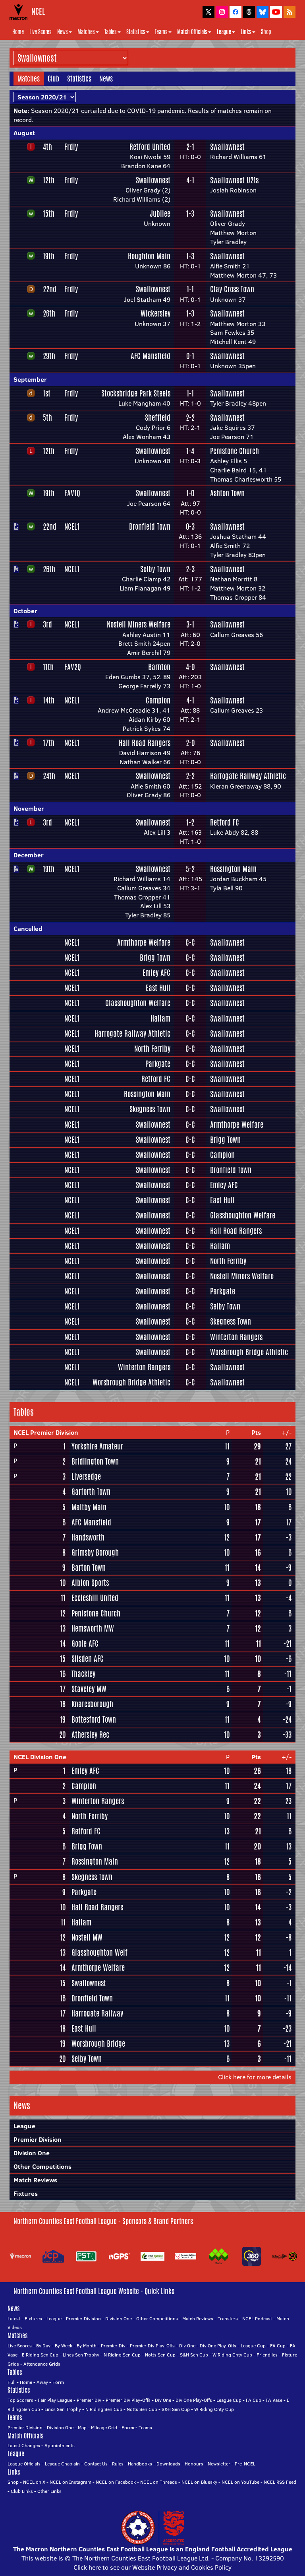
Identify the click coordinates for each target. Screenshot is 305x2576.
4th (47, 147)
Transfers (228, 2319)
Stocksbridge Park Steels (136, 393)
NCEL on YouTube (240, 2482)
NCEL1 (72, 526)
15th (49, 214)
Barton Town (89, 1568)
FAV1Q (72, 493)
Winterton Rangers (236, 1337)
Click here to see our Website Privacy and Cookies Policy (152, 2567)
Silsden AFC (88, 1659)
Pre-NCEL (245, 2464)
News (63, 32)
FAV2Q (73, 667)
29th (49, 356)
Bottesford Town (94, 1719)
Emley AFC (156, 973)
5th (47, 418)
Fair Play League (55, 2400)
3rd (47, 624)
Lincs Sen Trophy (81, 2355)
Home (18, 32)
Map (82, 2427)
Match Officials (192, 32)
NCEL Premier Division (46, 1432)
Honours (194, 2464)
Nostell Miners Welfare (139, 624)
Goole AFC (85, 1644)
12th (49, 180)
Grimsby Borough (95, 1552)
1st (47, 393)
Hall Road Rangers (145, 743)
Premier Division (38, 2139)
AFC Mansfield (151, 356)
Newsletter (219, 2464)
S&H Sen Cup (194, 2355)
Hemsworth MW (93, 1628)
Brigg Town (155, 958)
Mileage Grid (104, 2427)
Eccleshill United (95, 1598)
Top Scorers (20, 2400)
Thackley (83, 1674)
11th (48, 667)
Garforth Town (91, 1492)
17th (49, 743)
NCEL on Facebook (116, 2482)
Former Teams (137, 2427)
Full (12, 2382)
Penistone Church (235, 451)
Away (42, 2382)
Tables (111, 32)
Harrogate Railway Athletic (248, 776)
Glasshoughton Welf (99, 1952)
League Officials (24, 2464)
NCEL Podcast (257, 2319)
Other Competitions (42, 2166)
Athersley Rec (90, 1735)
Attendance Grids (42, 2364)
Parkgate (158, 1064)
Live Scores (41, 32)
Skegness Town (150, 1109)
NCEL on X (34, 2482)
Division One (32, 2153)
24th (49, 776)
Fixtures (26, 2193)
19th (49, 256)
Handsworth (88, 1537)
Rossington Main (233, 869)
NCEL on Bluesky (199, 2482)
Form (58, 2382)
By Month (87, 2346)
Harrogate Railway (97, 2013)
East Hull (158, 988)
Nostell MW (87, 1937)
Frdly (71, 147)
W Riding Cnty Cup (232, 2355)
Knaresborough (92, 1704)
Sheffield (158, 418)
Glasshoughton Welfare (138, 1003)
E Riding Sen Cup (40, 2355)
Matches (86, 32)
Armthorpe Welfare (144, 942)
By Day (43, 2346)
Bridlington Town (95, 1461)
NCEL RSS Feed (280, 2482)
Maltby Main (89, 1507)
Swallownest (227, 147)
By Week (64, 2346)
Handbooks (140, 2464)
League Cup (253, 2346)
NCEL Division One (40, 1757)
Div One (187, 2346)
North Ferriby (152, 1049)
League (224, 32)
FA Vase (274, 2400)
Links (246, 32)
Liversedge (86, 1476)
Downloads (168, 2464)
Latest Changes (24, 2445)
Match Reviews (35, 2180)
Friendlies (267, 2355)
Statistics (136, 32)
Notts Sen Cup (160, 2355)
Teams (161, 32)
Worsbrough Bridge (98, 2044)
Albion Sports (90, 1583)
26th (49, 313)
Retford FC (225, 822)
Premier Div (113, 2346)
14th (49, 700)
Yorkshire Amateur (97, 1446)
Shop (266, 32)
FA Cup (278, 2346)
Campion (158, 700)
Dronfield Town (150, 526)
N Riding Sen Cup (122, 2355)
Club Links (22, 2491)
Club (53, 78)
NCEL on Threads (159, 2482)
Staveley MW (89, 1689)
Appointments (60, 2445)
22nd (50, 289)
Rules (118, 2464)
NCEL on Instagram (70, 2482)
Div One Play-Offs (218, 2346)
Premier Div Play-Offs (152, 2346)
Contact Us (96, 2464)
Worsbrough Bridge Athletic (249, 1352)
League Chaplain (62, 2464)
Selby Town (155, 569)
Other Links (49, 2491)
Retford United (150, 147)
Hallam (160, 1018)
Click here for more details (255, 2077)
